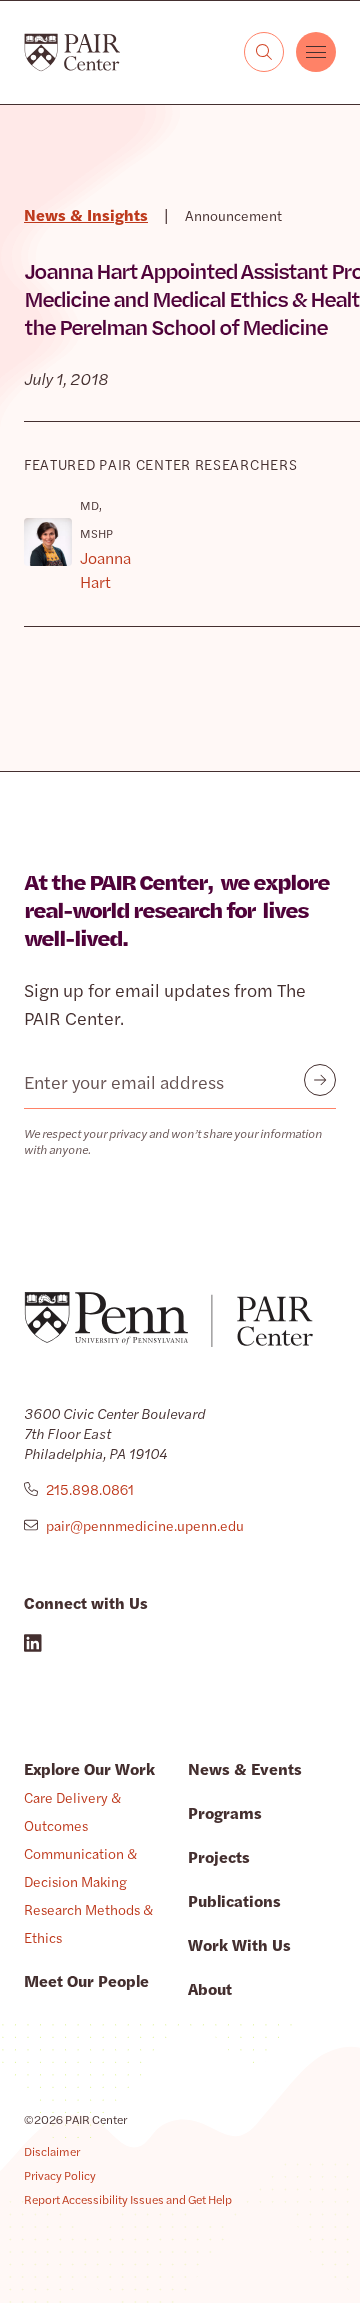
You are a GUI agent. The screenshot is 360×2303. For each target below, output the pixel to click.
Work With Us (239, 1944)
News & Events (245, 1768)
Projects (219, 1856)
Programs (225, 1812)
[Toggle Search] (264, 52)
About (210, 1988)
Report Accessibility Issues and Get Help (128, 2199)
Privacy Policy (60, 2175)
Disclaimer (52, 2151)
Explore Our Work (89, 1768)
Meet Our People (86, 1980)
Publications (234, 1900)
